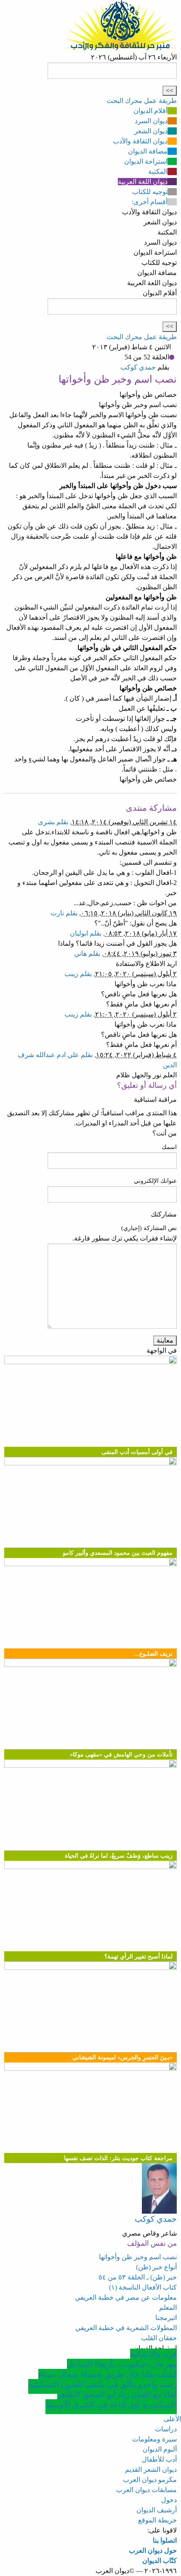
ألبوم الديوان (160, 2449)
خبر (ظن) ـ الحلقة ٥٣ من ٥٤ (138, 2277)
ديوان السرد (151, 121)
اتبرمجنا (166, 2318)
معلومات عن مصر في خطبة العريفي (126, 2297)
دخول (169, 2500)
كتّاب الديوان (160, 2561)
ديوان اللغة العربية (143, 182)
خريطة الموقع (157, 2520)
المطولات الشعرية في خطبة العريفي (126, 2328)
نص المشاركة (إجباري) (149, 1228)
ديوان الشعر (151, 131)
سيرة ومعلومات (154, 2439)
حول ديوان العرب (153, 2550)
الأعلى (172, 2419)
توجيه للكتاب (150, 192)
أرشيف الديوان (157, 2510)
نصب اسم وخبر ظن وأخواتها (138, 2257)
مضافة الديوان (148, 151)
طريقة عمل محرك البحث (142, 101)
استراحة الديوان (146, 161)
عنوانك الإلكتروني (155, 1181)
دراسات (166, 2429)
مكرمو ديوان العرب (150, 2480)
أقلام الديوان (150, 111)
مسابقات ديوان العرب (146, 2490)
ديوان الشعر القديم (151, 2469)
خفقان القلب (159, 2338)
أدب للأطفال (159, 2459)
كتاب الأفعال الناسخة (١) (143, 2287)
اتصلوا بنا (165, 2540)
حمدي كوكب (138, 367)
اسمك (169, 1147)
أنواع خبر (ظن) (156, 2267)
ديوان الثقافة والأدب (140, 141)
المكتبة (158, 171)
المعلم (168, 2308)
